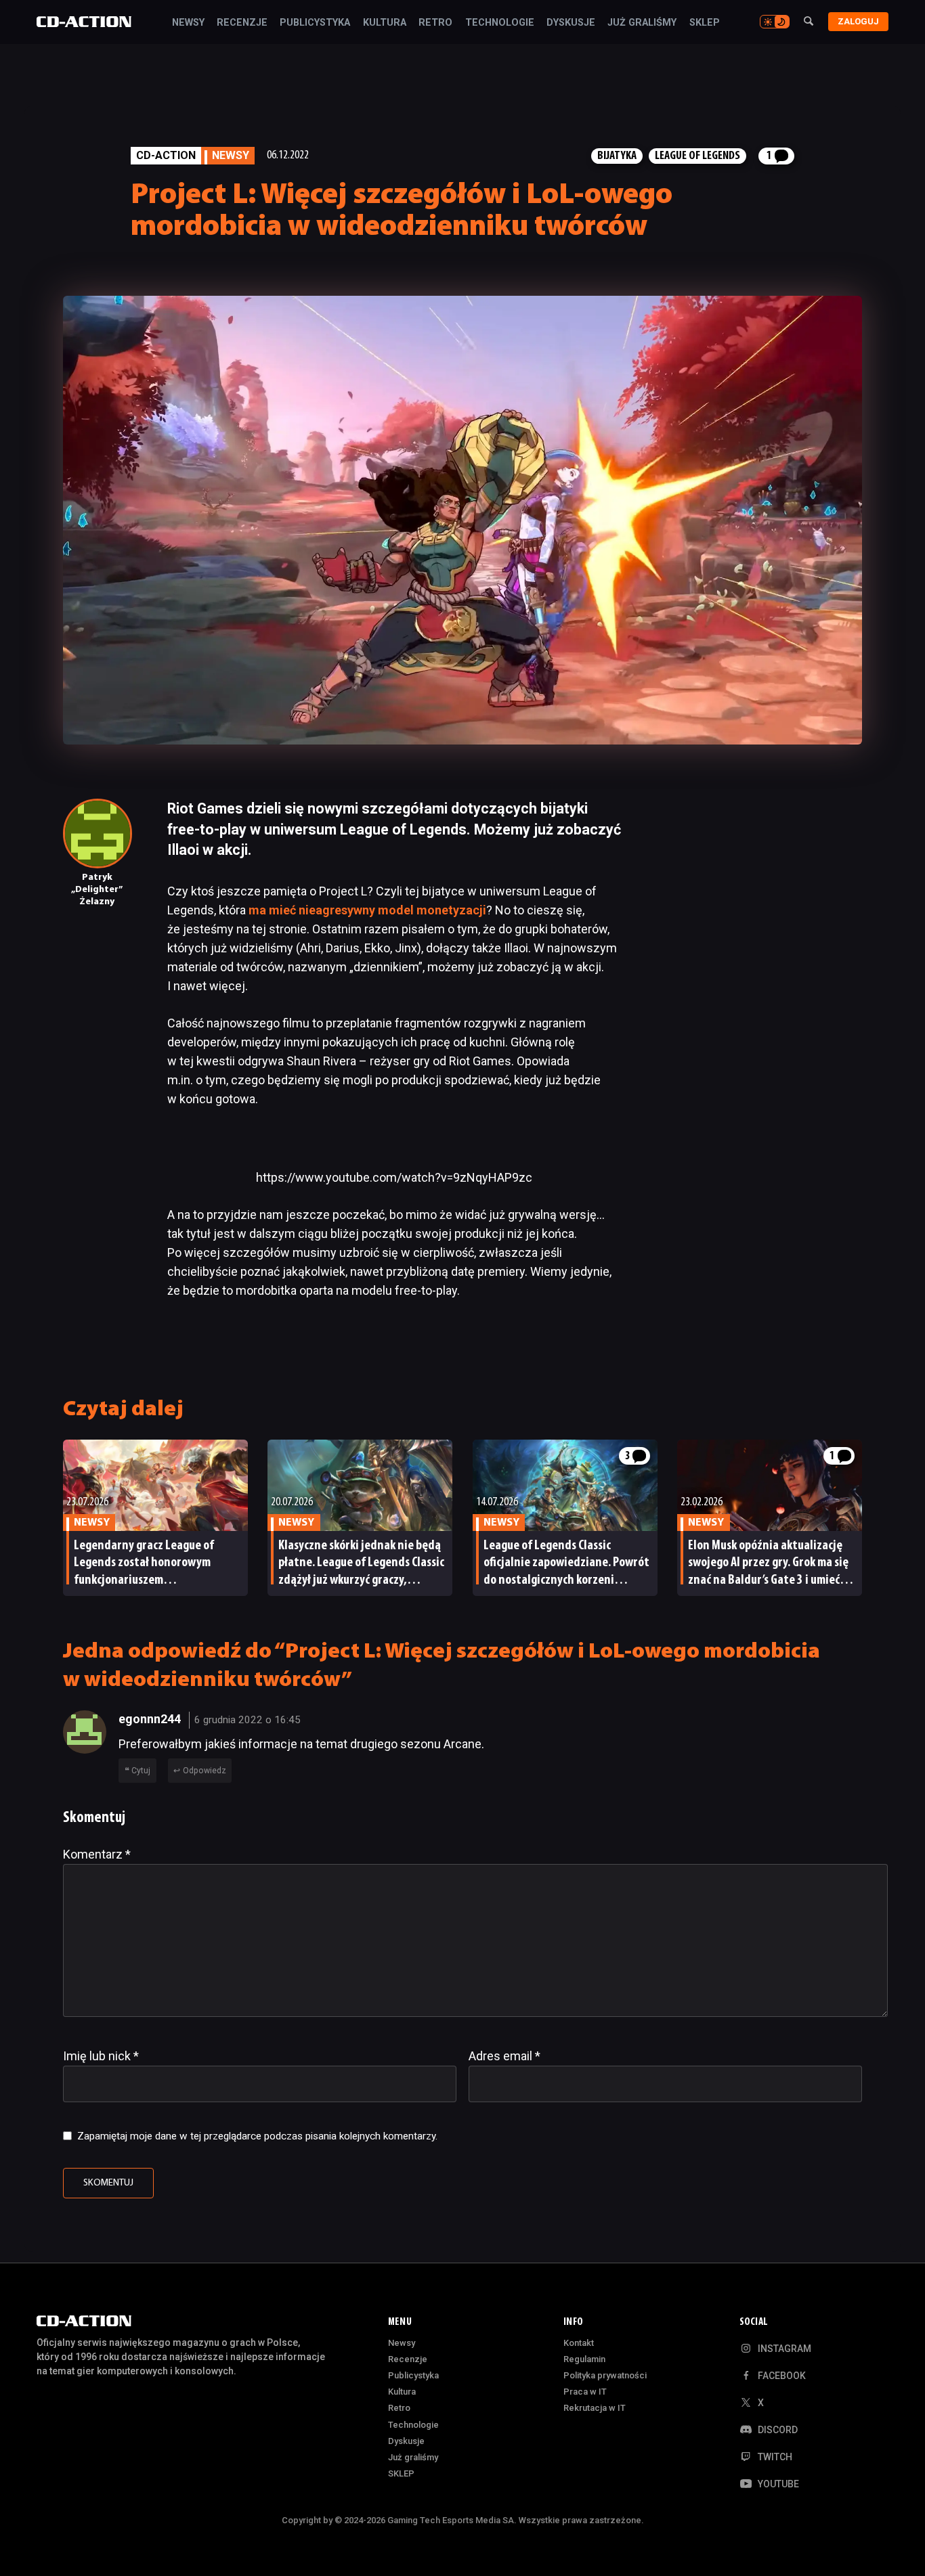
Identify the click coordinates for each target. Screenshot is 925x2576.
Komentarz (97, 1854)
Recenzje (242, 23)
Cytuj (141, 1771)
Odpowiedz (205, 1771)
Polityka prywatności (605, 2375)
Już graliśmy (642, 23)
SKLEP (705, 23)
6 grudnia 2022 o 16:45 (248, 1720)
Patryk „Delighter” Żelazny (97, 890)
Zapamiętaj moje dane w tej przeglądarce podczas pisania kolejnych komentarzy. (257, 2136)
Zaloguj (858, 21)
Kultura (385, 23)
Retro (435, 23)
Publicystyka (315, 23)
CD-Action (166, 155)
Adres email (504, 2056)
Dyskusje (571, 23)
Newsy (188, 23)
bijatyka (617, 156)
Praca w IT (585, 2392)
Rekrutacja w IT (595, 2408)
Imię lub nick (101, 2056)
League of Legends (697, 156)
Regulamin (584, 2359)
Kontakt (579, 2343)
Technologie (500, 23)
